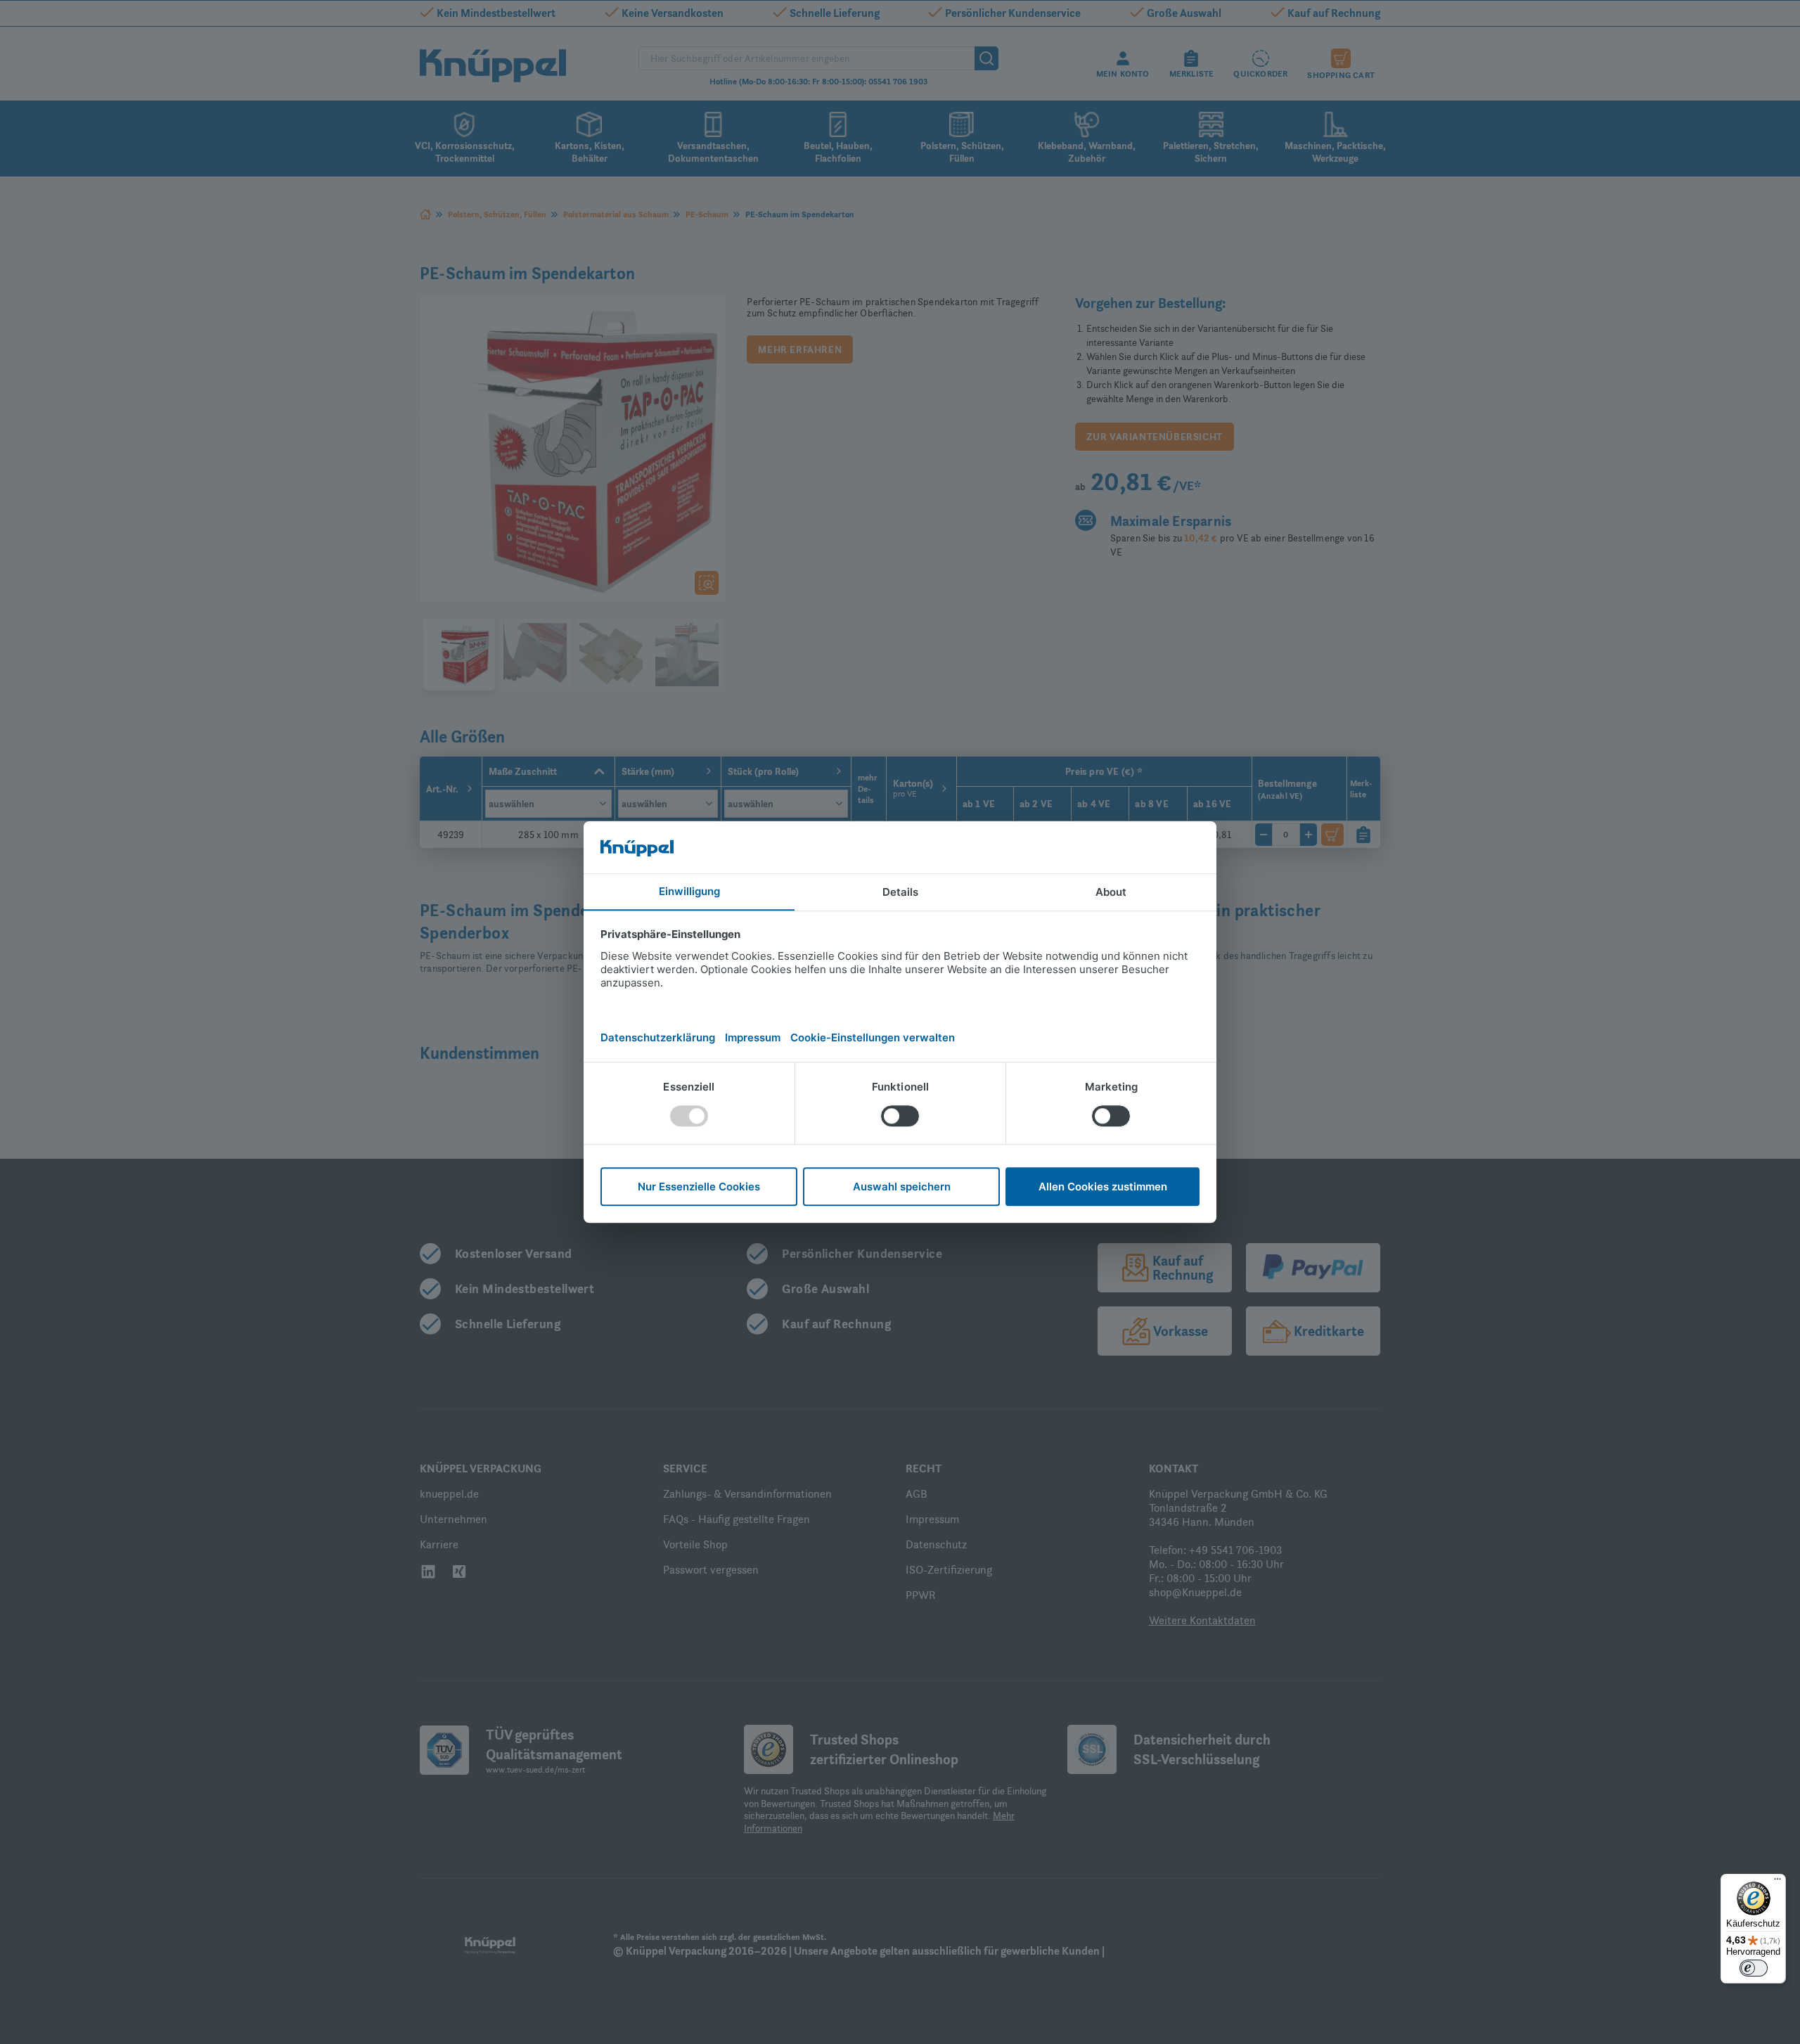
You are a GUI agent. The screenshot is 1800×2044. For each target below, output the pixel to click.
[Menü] (1777, 1882)
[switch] (1754, 1968)
